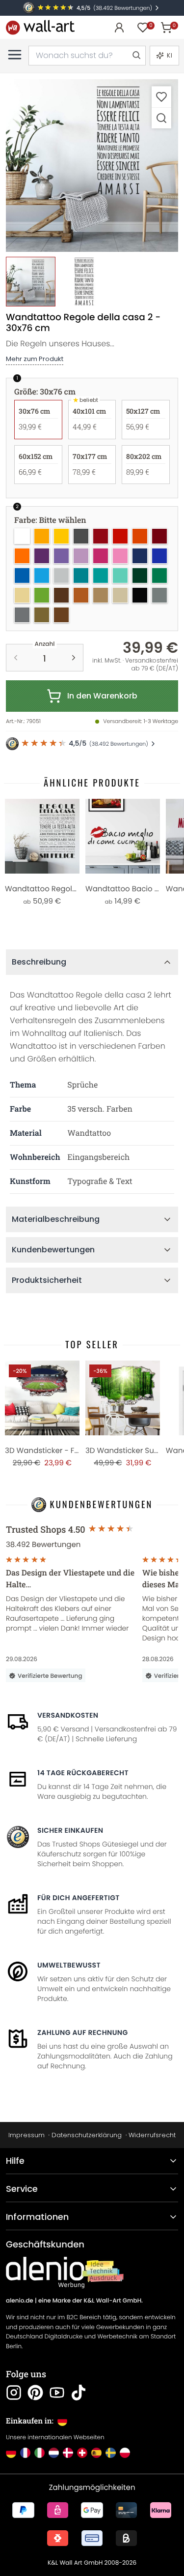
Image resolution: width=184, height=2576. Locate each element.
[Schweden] (111, 2453)
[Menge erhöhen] (74, 658)
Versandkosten (68, 1715)
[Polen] (125, 2453)
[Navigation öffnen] (15, 55)
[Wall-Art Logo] (40, 27)
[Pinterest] (35, 2393)
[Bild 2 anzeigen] (84, 282)
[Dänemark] (68, 2453)
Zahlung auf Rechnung (83, 2032)
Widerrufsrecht (152, 2135)
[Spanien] (96, 2453)
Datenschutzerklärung (87, 2135)
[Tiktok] (79, 2393)
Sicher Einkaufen (70, 1830)
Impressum (26, 2135)
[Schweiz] (82, 2453)
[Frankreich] (25, 2453)
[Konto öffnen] (119, 28)
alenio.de (20, 2301)
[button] (92, 166)
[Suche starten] (136, 56)
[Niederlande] (54, 2453)
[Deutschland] (11, 2453)
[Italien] (39, 2453)
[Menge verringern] (16, 658)
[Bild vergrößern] (161, 118)
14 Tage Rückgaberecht (83, 1773)
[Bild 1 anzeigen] (31, 282)
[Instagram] (14, 2393)
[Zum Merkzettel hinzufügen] (161, 97)
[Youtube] (57, 2393)
